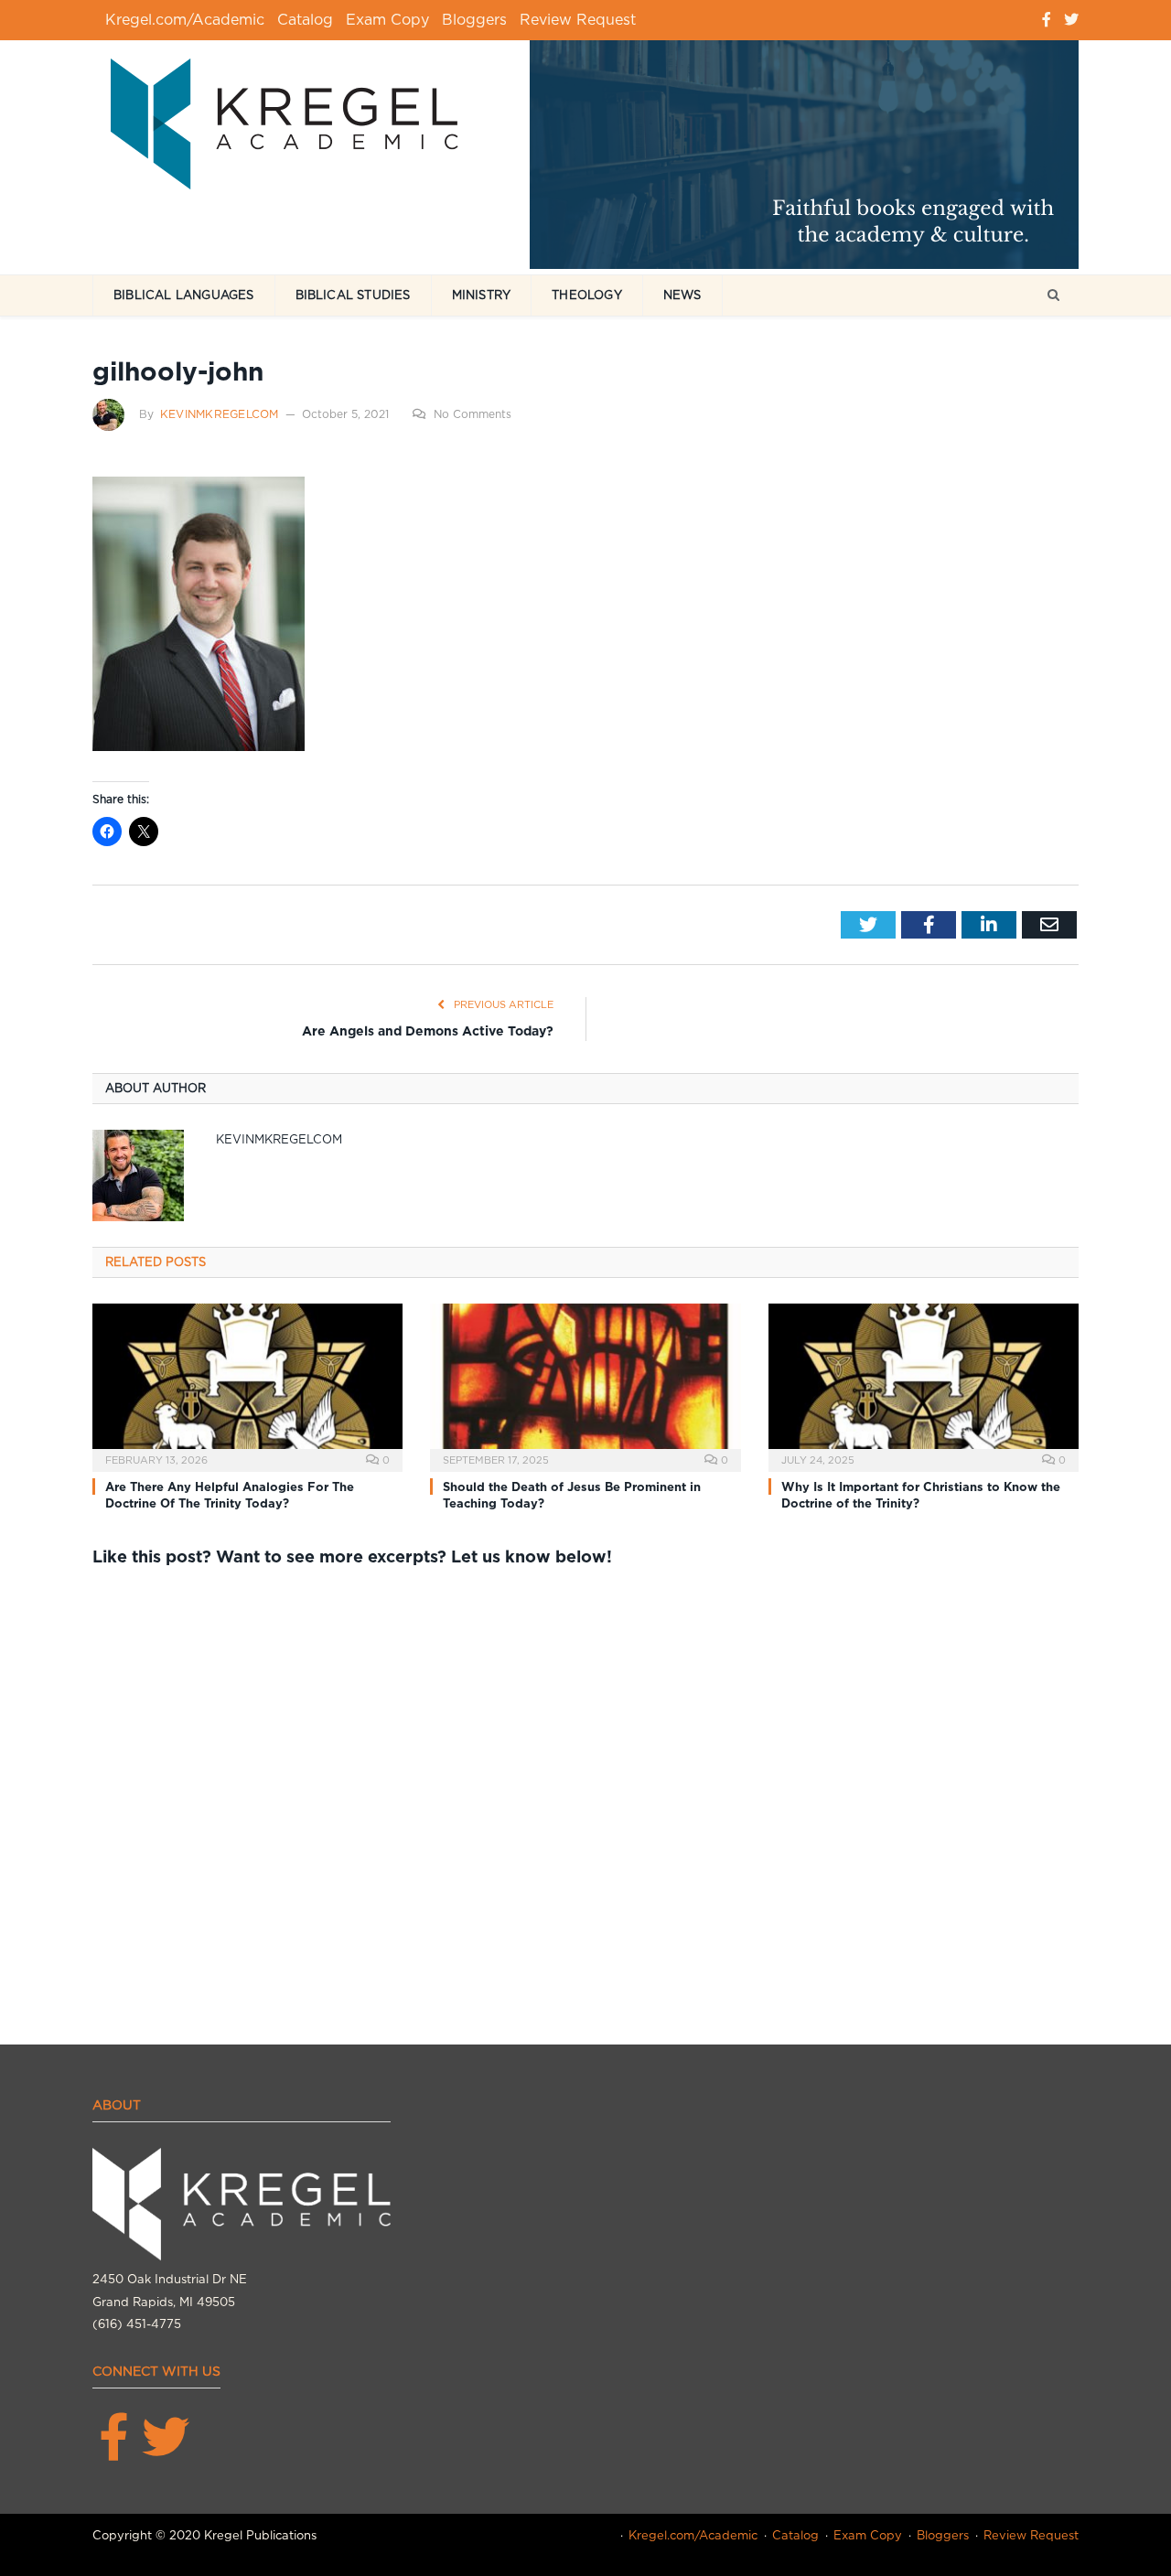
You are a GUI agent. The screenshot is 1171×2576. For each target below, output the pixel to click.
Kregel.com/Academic (185, 20)
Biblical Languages (184, 295)
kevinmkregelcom (220, 414)
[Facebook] (1047, 20)
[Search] (1053, 296)
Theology (587, 295)
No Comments (473, 414)
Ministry (482, 295)
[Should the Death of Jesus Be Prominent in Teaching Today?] (585, 1385)
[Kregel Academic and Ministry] (294, 120)
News (682, 295)
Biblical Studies (353, 295)
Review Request (578, 20)
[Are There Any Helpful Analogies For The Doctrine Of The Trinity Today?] (247, 1385)
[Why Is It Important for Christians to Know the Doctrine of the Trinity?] (924, 1385)
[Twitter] (1071, 20)
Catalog (305, 20)
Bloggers (474, 20)
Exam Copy (387, 20)
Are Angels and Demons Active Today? (428, 1031)
